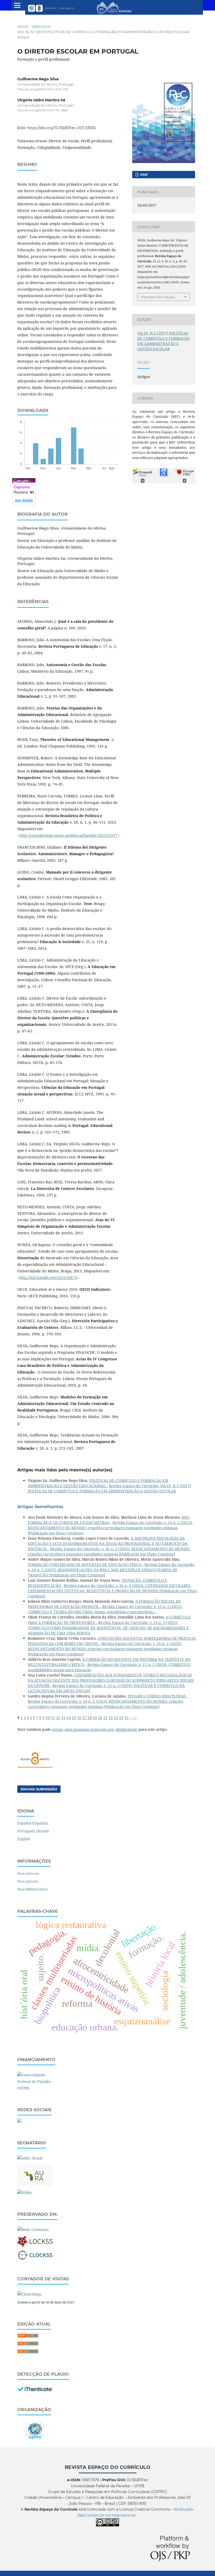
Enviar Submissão (39, 1789)
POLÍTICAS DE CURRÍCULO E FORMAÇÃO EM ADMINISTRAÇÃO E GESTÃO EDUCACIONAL (98, 1483)
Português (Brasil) (33, 1831)
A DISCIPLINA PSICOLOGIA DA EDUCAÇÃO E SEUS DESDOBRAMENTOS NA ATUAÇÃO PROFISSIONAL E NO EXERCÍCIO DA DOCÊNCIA (108, 1543)
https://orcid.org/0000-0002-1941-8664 (43, 111)
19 (95, 1718)
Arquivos (41, 27)
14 (69, 1718)
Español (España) (33, 1823)
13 (63, 1718)
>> (135, 1718)
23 (116, 1718)
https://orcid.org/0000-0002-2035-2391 (43, 89)
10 (48, 1718)
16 (79, 1718)
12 (58, 1718)
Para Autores (28, 1881)
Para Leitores (28, 1873)
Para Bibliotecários (33, 1889)
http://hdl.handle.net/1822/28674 (48, 1277)
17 (84, 1718)
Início (23, 27)
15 (74, 1718)
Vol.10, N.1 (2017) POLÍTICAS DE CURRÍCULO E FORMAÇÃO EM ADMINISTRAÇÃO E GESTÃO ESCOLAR (103, 32)
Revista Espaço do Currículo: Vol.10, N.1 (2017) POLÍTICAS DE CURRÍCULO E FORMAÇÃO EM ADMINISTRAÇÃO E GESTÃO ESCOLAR (109, 1488)
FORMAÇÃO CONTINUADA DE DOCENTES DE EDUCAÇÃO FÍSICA (85, 1564)
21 (105, 1718)
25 (126, 1718)
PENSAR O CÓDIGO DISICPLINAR (157, 1696)
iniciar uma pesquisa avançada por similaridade (95, 1729)
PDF (144, 175)
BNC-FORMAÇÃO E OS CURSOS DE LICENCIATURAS (109, 1520)
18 (90, 1718)
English (24, 1839)
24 (121, 1718)
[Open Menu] (17, 5)
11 (53, 1718)
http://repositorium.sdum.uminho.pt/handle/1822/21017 (68, 835)
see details (24, 500)
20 (100, 1718)
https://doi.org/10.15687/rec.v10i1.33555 (61, 128)
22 (111, 1718)
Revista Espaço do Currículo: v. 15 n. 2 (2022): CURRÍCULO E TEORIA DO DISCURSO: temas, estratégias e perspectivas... (105, 1609)
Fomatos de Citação (158, 297)
